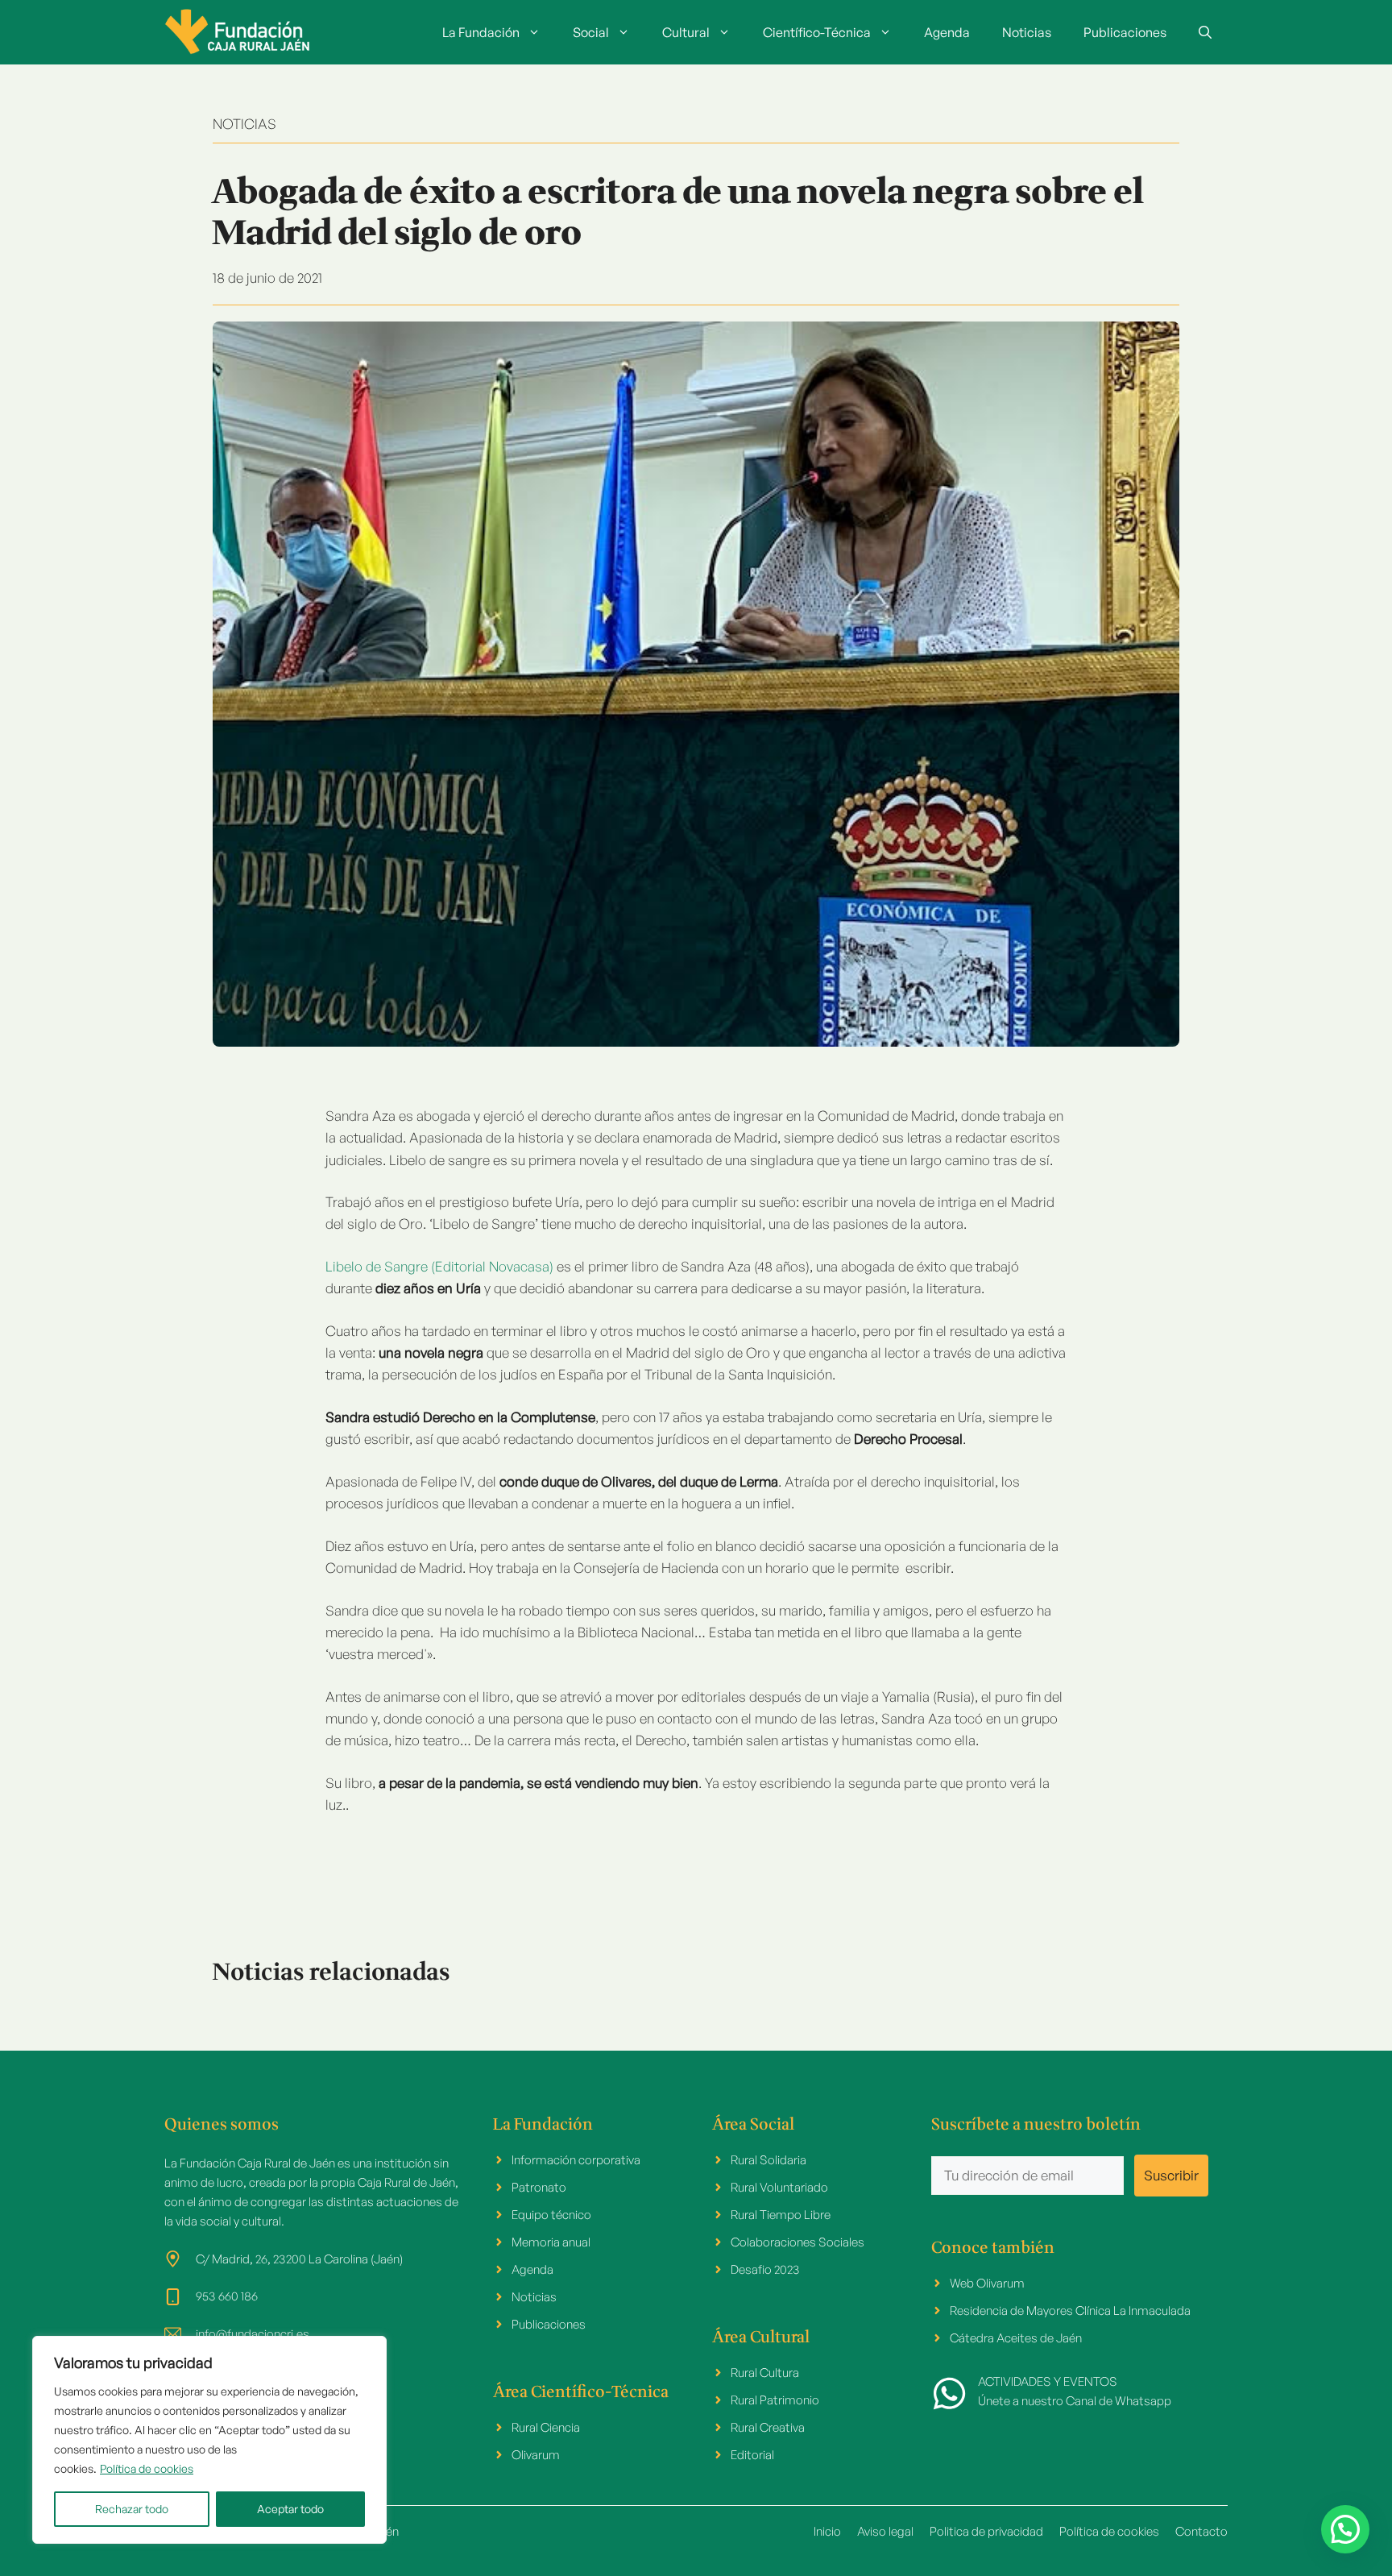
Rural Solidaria (768, 2160)
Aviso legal (885, 2531)
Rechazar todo (132, 2509)
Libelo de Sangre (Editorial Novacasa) (441, 1266)
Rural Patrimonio (775, 2400)
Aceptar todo (290, 2509)
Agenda (947, 32)
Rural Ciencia (546, 2427)
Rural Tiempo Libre (781, 2215)
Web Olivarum (987, 2283)
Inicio (827, 2531)
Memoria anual (551, 2242)
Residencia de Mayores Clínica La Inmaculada (1070, 2311)
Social (591, 32)
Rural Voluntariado (779, 2187)
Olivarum (536, 2455)
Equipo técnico (551, 2215)
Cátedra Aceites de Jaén (1016, 2338)
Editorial (752, 2455)
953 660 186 (227, 2296)
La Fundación (481, 32)
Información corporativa (576, 2160)
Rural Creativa (768, 2427)
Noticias (1027, 32)
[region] (209, 2440)
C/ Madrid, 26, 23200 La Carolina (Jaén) (299, 2259)
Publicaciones (1125, 32)
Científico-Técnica (817, 32)
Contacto (1201, 2531)
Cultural (686, 32)
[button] (1205, 32)
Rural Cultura (765, 2373)
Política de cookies (147, 2468)
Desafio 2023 (765, 2269)
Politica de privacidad (986, 2531)
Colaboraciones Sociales (797, 2242)
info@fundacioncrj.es (253, 2334)
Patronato (539, 2187)
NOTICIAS (244, 124)
